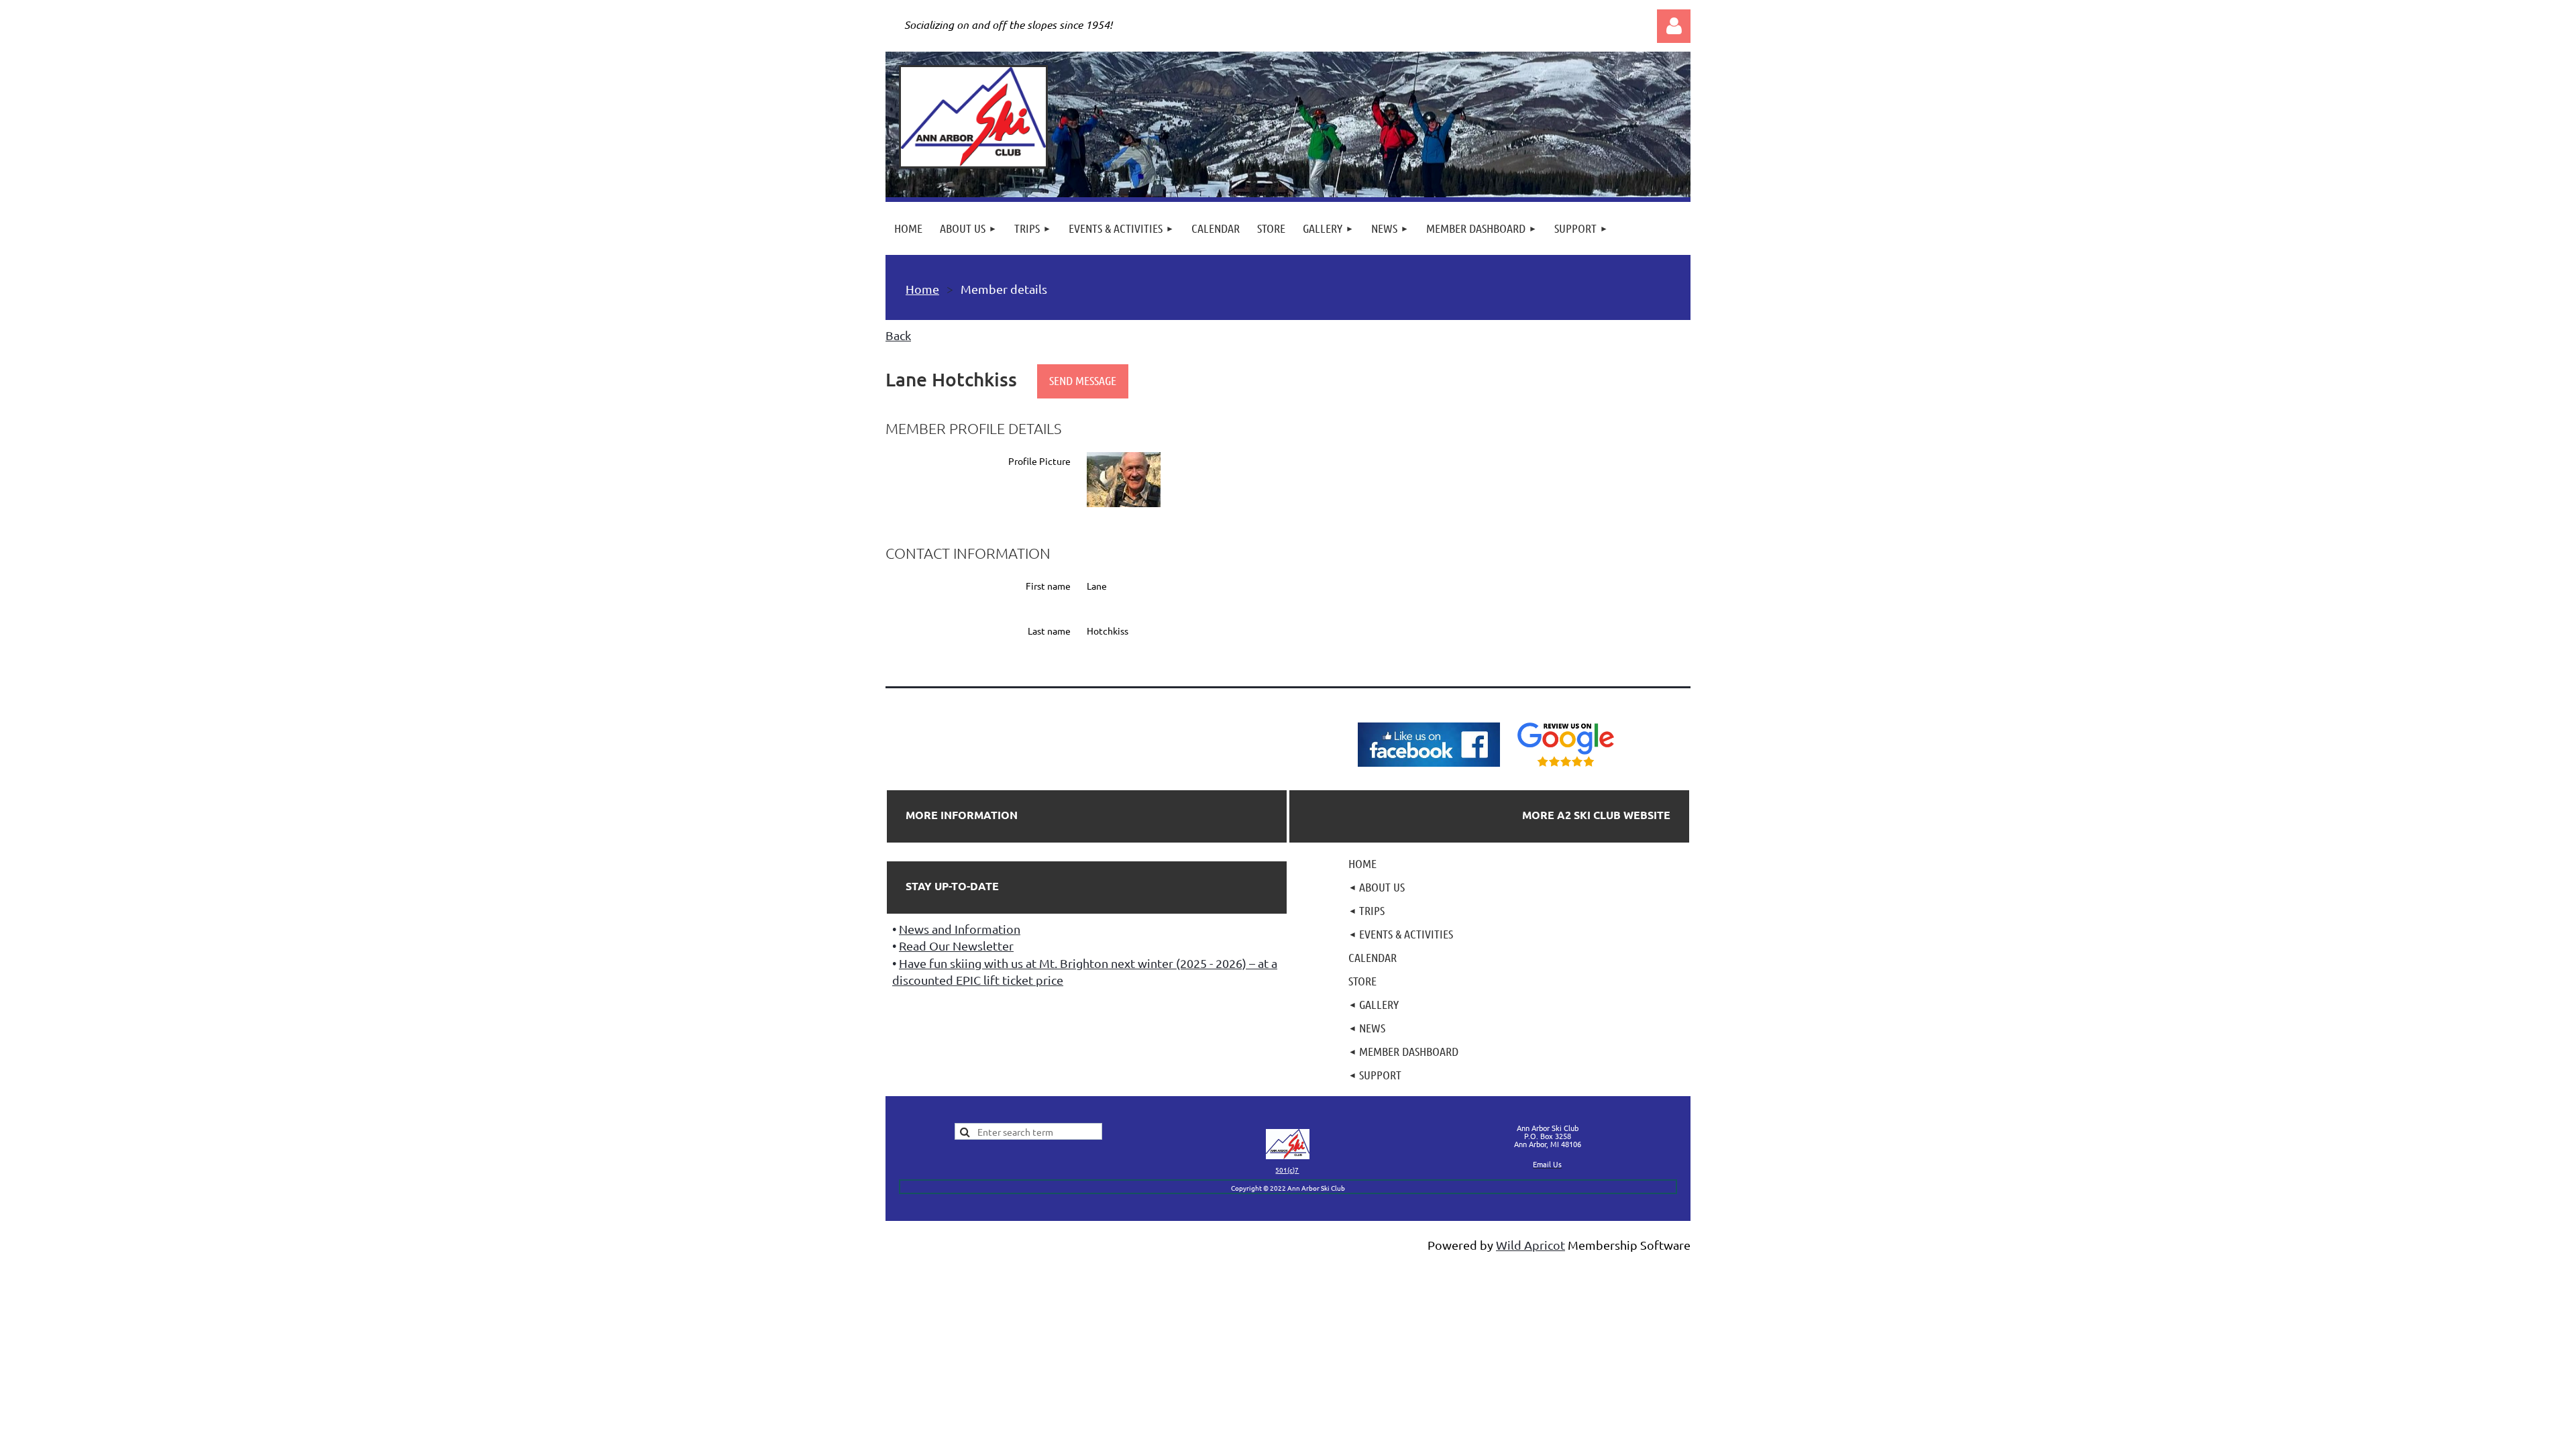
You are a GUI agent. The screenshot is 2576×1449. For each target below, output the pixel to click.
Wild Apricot (1531, 1245)
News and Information (960, 929)
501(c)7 (1287, 1170)
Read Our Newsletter (956, 946)
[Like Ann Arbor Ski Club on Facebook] (1429, 767)
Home (922, 289)
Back (898, 335)
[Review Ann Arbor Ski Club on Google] (1566, 767)
